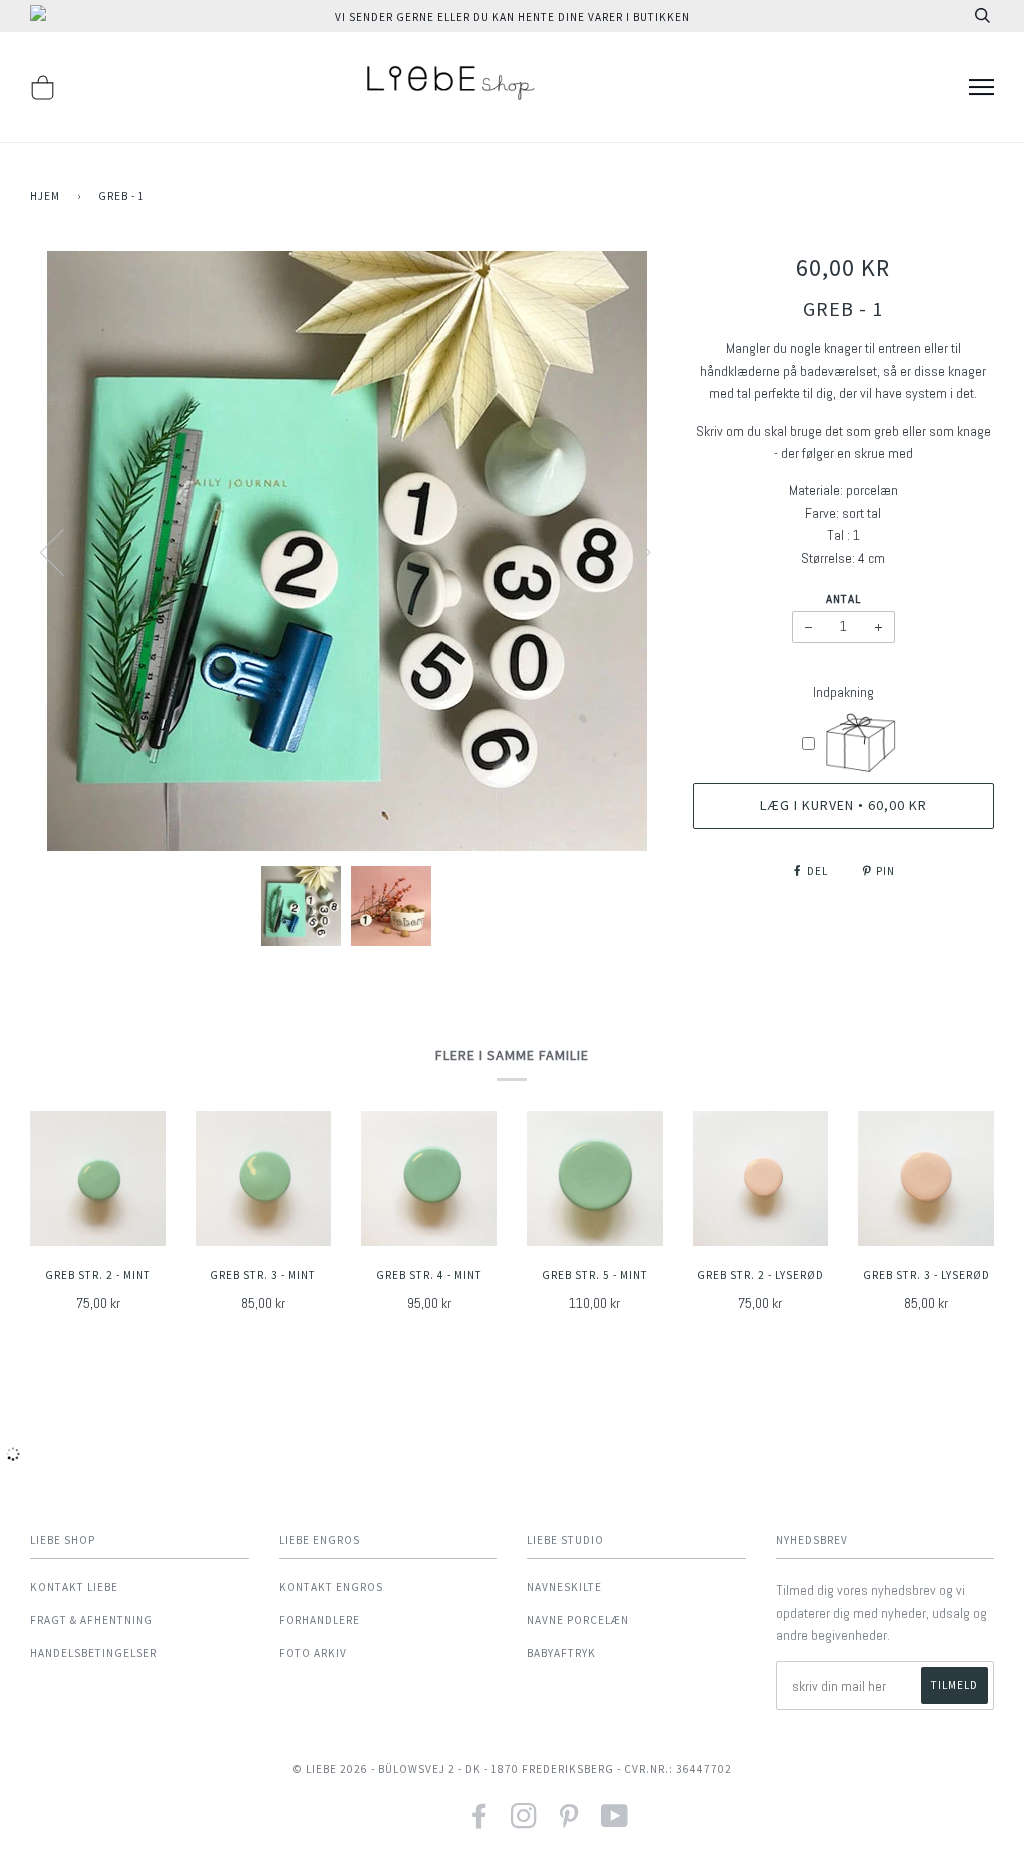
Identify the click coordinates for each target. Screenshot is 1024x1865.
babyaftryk (561, 1653)
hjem (45, 196)
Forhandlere (319, 1620)
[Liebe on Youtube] (615, 1822)
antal (843, 599)
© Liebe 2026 (330, 1769)
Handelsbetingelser (93, 1653)
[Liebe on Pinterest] (569, 1822)
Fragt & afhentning (91, 1620)
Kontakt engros (331, 1587)
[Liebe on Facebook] (479, 1822)
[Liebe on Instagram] (524, 1822)
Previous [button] (64, 551)
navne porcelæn (578, 1620)
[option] (346, 551)
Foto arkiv (313, 1653)
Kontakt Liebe (74, 1587)
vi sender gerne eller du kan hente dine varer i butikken (512, 17)
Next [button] (626, 551)
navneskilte (564, 1587)
